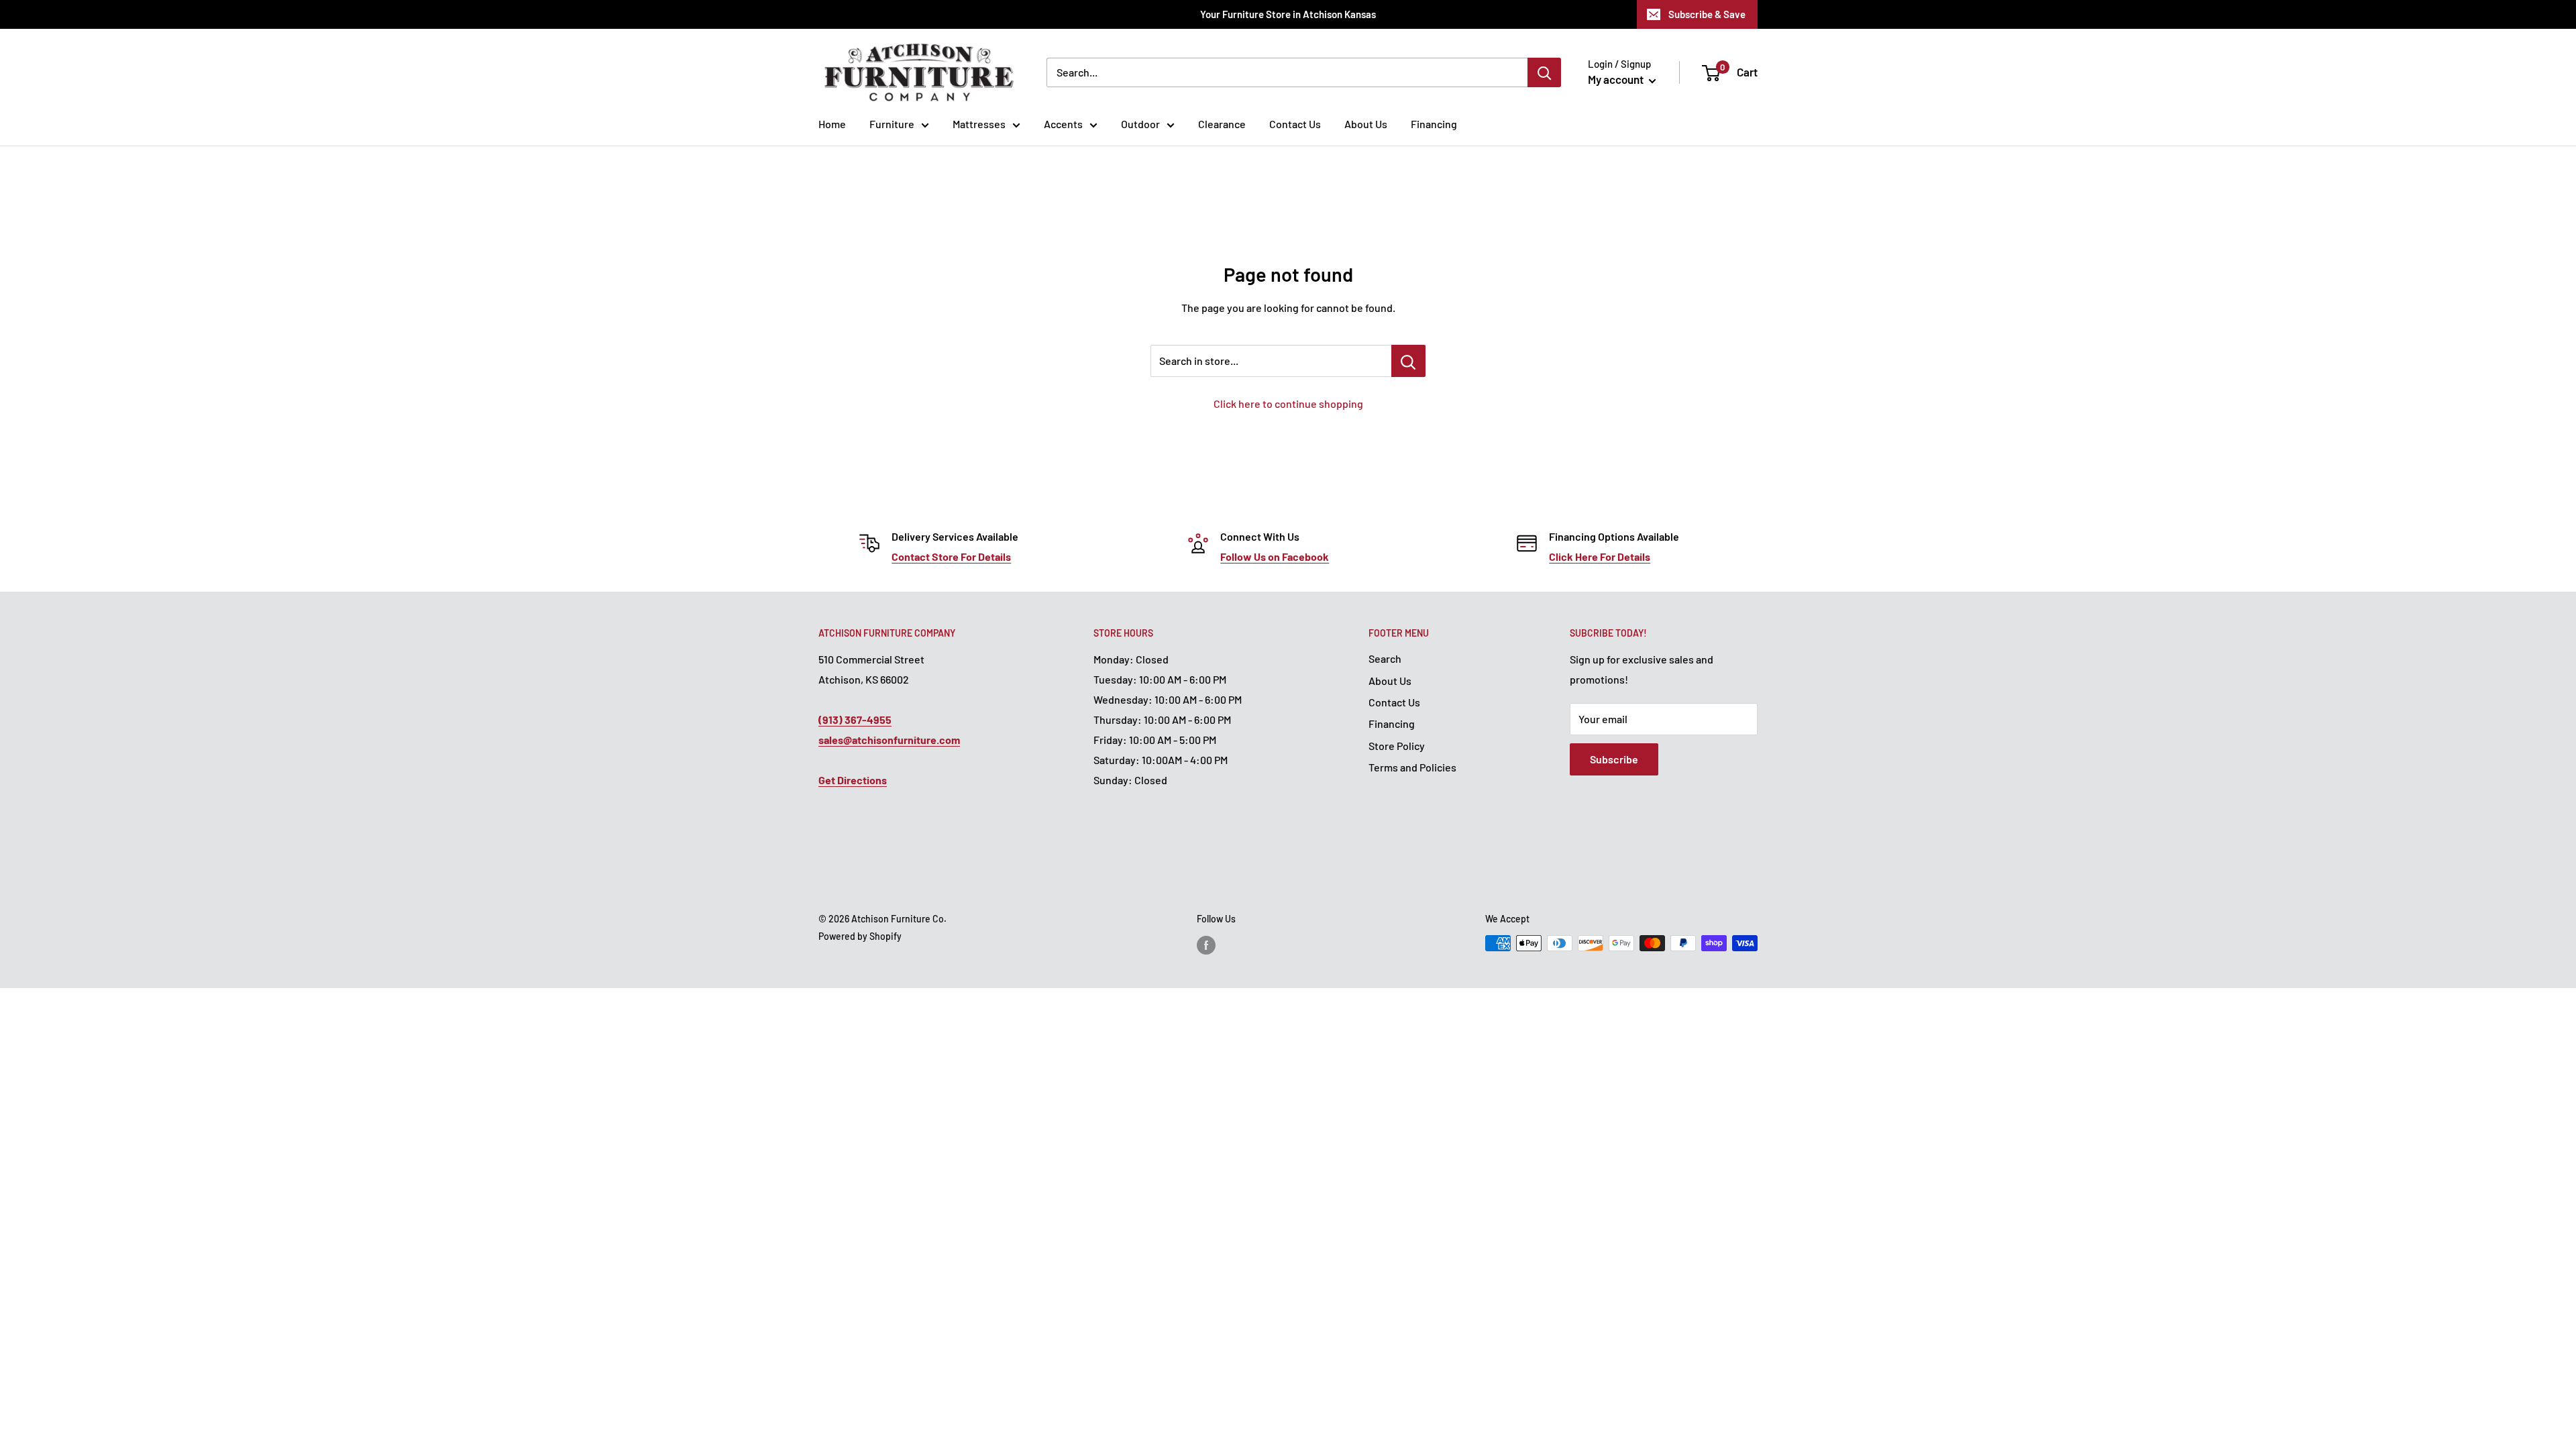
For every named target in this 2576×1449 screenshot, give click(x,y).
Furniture (892, 124)
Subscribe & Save (1707, 14)
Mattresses (979, 124)
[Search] (1544, 72)
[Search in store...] (1408, 361)
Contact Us (1295, 124)
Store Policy (1397, 746)
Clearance (1222, 124)
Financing (1434, 124)
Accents (1063, 124)
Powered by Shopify (860, 936)
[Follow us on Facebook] (1206, 945)
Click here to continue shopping (1288, 404)
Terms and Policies (1412, 767)
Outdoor (1140, 124)
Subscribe (1614, 759)
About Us (1366, 124)
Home (832, 124)
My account (1617, 79)
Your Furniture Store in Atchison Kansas (1288, 14)
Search (1385, 658)
